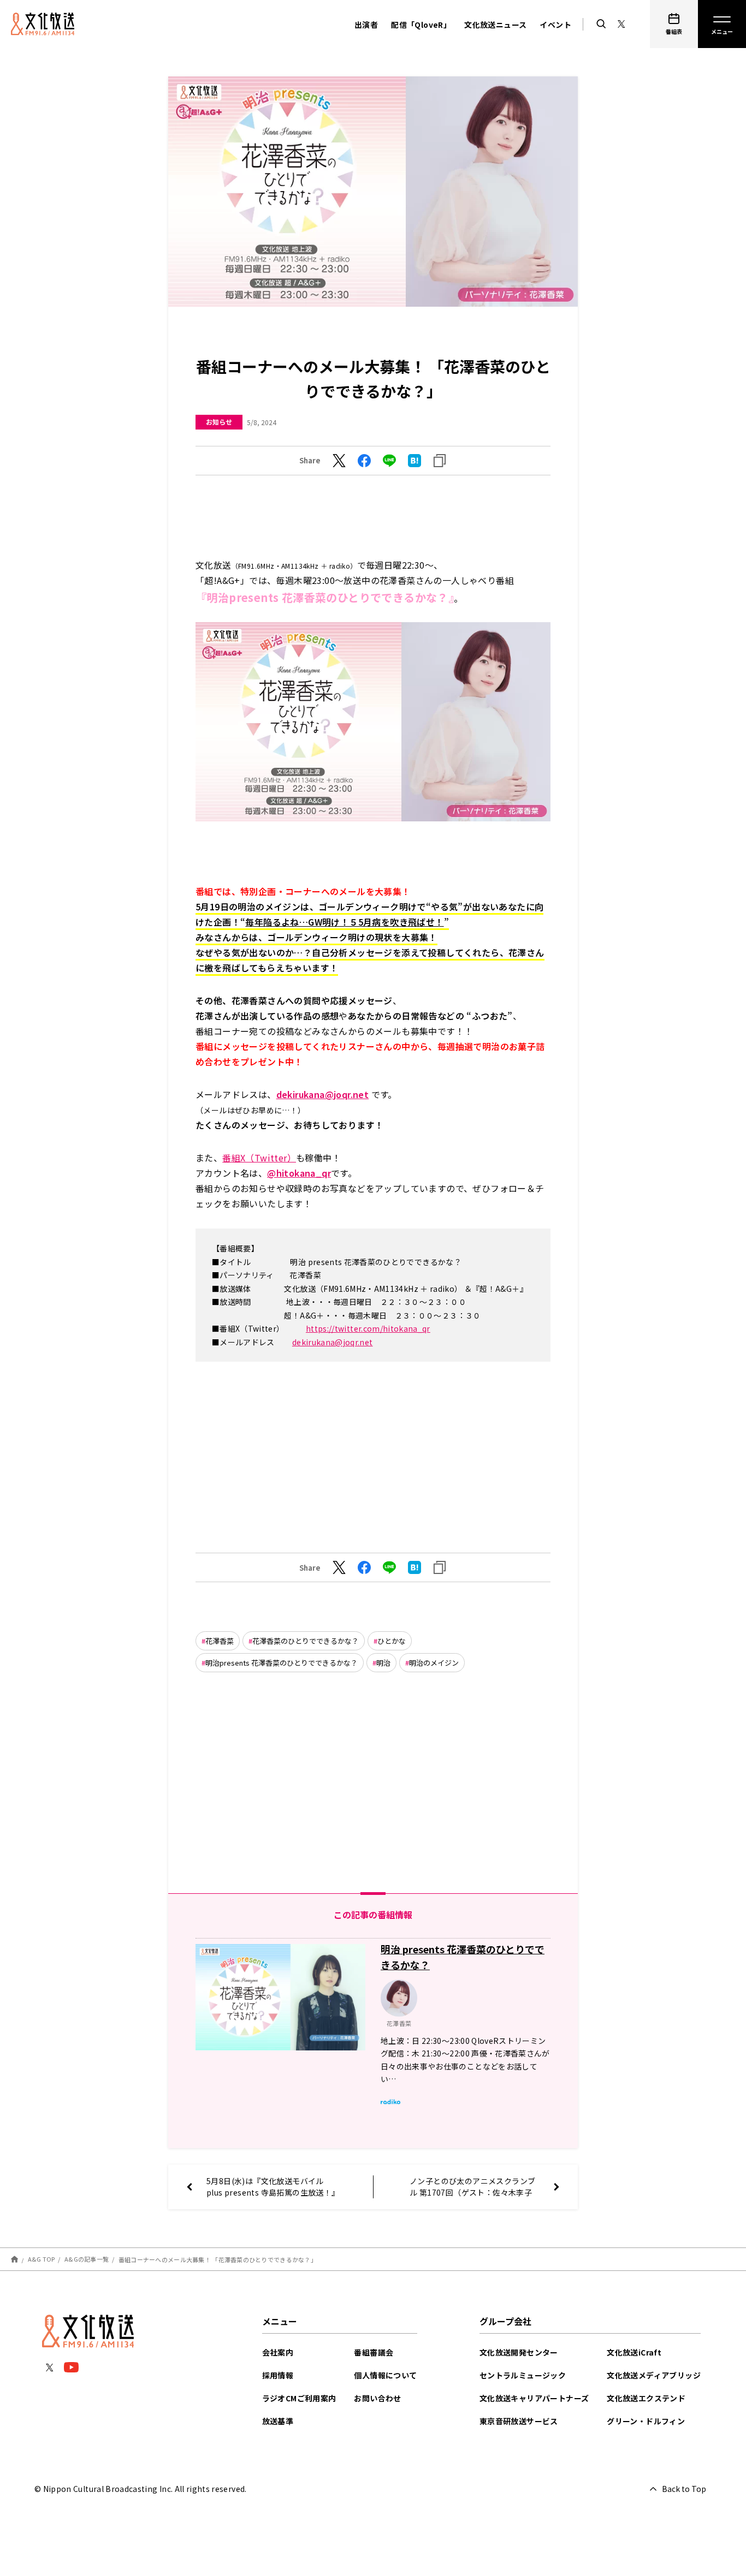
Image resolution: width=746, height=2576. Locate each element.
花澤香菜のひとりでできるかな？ (306, 1641)
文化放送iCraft (634, 2352)
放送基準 (278, 2421)
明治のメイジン (434, 1663)
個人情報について (385, 2375)
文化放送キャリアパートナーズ (534, 2398)
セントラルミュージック (523, 2375)
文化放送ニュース (495, 25)
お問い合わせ (377, 2398)
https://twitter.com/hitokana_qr (368, 1328)
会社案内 (278, 2352)
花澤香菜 (220, 1641)
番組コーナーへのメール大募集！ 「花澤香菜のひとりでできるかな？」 (218, 2259)
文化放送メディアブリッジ (654, 2375)
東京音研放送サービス (519, 2421)
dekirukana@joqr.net (323, 1094)
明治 (383, 1663)
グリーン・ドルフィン (646, 2421)
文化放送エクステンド (646, 2398)
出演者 (366, 25)
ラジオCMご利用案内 (299, 2398)
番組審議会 (374, 2352)
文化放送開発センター (519, 2352)
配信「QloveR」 (421, 25)
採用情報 (278, 2375)
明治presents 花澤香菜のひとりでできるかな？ (282, 1663)
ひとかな (392, 1641)
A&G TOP (42, 2259)
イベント (555, 25)
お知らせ (219, 422)
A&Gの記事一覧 (87, 2259)
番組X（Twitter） (259, 1158)
